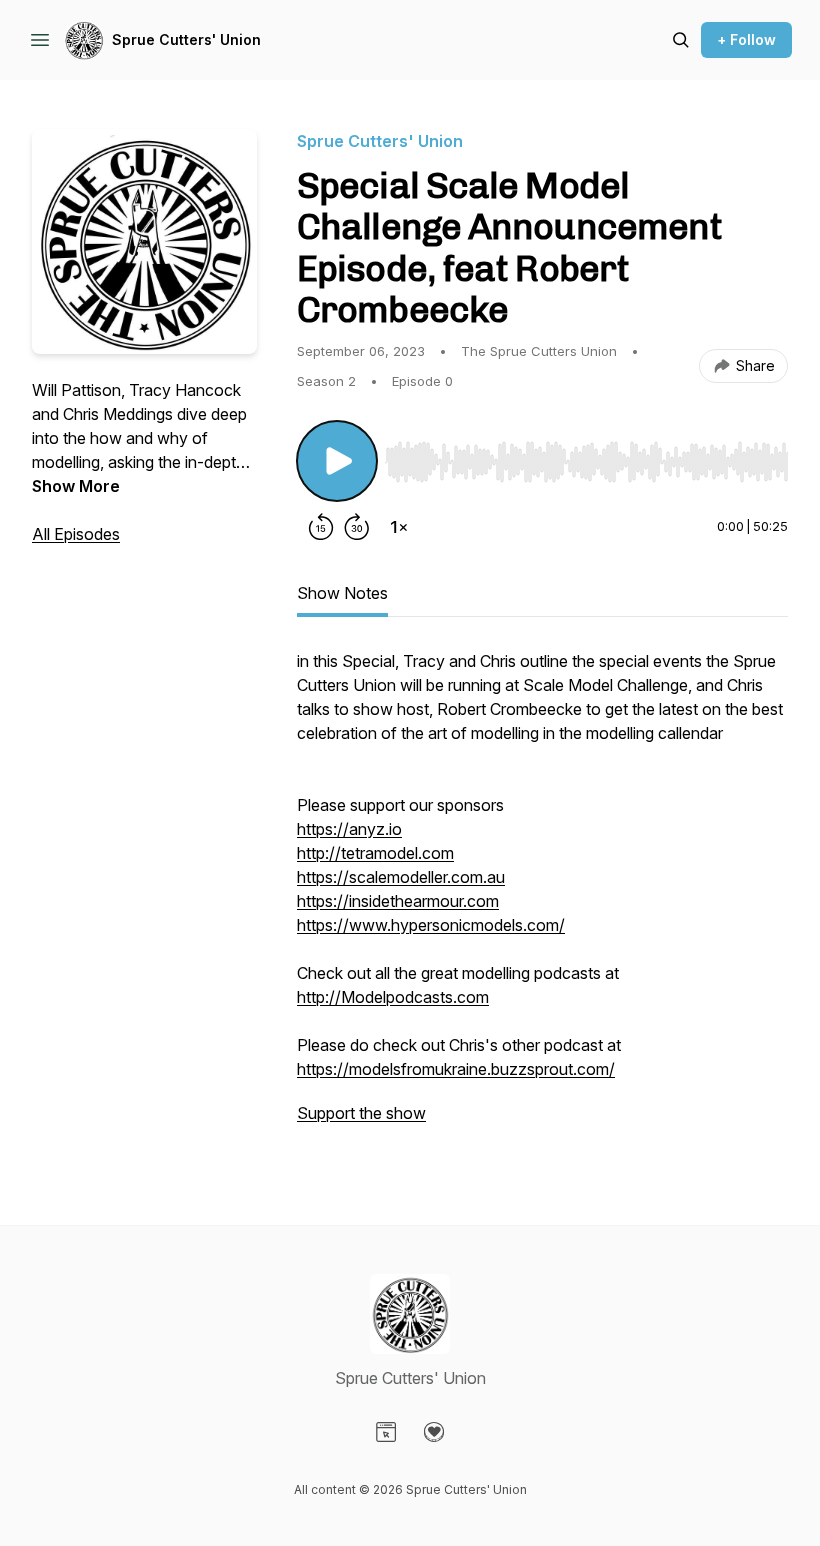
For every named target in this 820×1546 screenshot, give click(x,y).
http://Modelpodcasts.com (393, 997)
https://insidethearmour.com (398, 901)
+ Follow (746, 39)
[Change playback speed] (399, 527)
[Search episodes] (681, 40)
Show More (76, 486)
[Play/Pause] (337, 461)
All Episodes (76, 534)
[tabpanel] (542, 897)
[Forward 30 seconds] (357, 527)
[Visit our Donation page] (434, 1432)
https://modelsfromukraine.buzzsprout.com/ (456, 1069)
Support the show (361, 1113)
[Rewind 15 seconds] (321, 527)
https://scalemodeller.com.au (401, 877)
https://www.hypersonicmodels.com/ (431, 925)
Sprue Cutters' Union (186, 39)
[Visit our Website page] (386, 1432)
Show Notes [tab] (342, 593)
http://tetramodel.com (375, 853)
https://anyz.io (349, 829)
